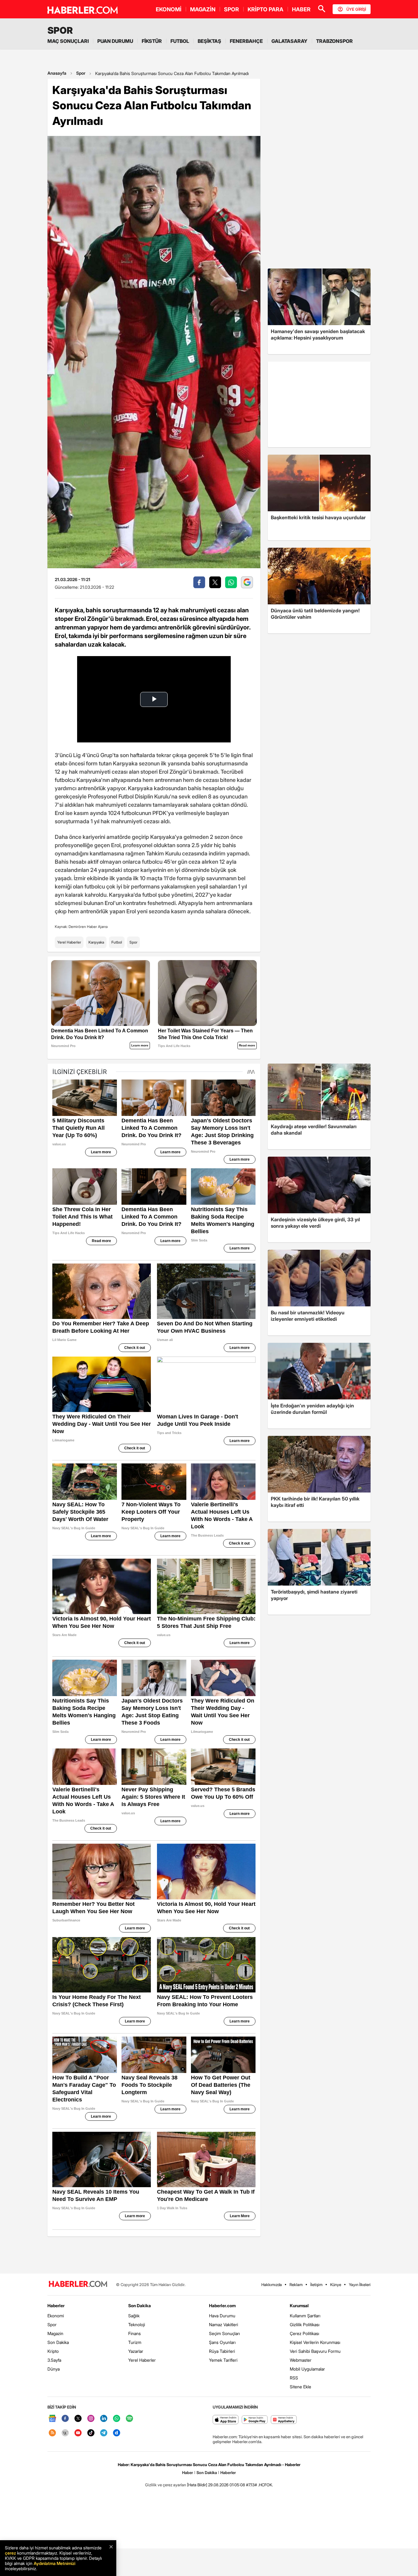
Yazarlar (136, 2351)
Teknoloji (137, 2324)
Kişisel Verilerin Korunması (315, 2342)
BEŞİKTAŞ (209, 41)
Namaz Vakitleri (224, 2324)
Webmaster (301, 2360)
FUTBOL (180, 41)
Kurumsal (299, 2306)
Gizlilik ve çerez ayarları (166, 2485)
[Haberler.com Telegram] (104, 2433)
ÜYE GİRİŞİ (356, 9)
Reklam (296, 2285)
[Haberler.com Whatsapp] (117, 2419)
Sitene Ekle (300, 2387)
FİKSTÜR (152, 41)
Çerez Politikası (304, 2333)
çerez (10, 2553)
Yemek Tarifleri (223, 2360)
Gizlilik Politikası (305, 2324)
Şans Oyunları (222, 2342)
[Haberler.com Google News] (52, 2419)
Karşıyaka (96, 942)
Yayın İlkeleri (360, 2285)
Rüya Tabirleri (222, 2351)
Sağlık (134, 2316)
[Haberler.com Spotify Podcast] (129, 2419)
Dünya (54, 2369)
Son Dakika (58, 2342)
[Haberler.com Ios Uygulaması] (226, 2420)
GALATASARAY (289, 41)
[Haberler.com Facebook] (65, 2419)
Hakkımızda (272, 2285)
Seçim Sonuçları (224, 2333)
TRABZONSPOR (334, 41)
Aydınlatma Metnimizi (54, 2563)
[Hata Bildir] (197, 2485)
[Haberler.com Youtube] (78, 2433)
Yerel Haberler (69, 942)
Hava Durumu (222, 2316)
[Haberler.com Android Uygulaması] (255, 2420)
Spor (81, 73)
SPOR (231, 9)
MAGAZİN (203, 9)
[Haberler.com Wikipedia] (65, 2433)
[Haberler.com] (78, 2284)
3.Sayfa (54, 2360)
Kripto (53, 2351)
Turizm (135, 2342)
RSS (294, 2378)
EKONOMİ (169, 9)
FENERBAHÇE (246, 41)
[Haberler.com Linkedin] (104, 2419)
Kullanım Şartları (305, 2316)
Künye (336, 2285)
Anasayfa (57, 73)
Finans (134, 2333)
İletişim (316, 2285)
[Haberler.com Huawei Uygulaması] (284, 2420)
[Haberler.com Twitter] (78, 2419)
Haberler (56, 2306)
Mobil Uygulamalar (307, 2369)
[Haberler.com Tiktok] (91, 2433)
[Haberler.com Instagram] (91, 2419)
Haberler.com (222, 2306)
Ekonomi (56, 2316)
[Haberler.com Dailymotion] (117, 2433)
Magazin (55, 2333)
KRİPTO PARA (265, 9)
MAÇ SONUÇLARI (68, 41)
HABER (301, 9)
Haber (188, 2473)
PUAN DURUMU (115, 41)
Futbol (117, 942)
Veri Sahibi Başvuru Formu (315, 2351)
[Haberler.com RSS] (52, 2433)
